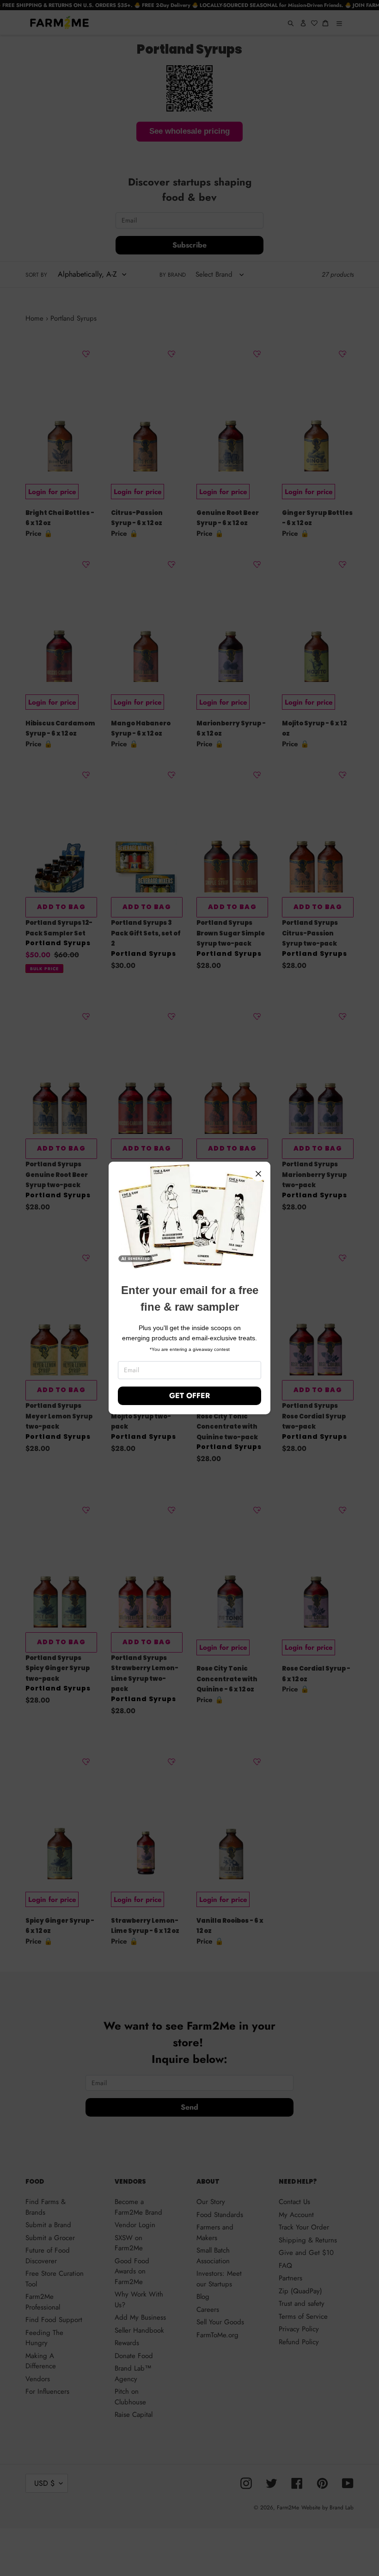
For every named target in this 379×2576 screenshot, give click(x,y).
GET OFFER (189, 1396)
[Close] (258, 1174)
